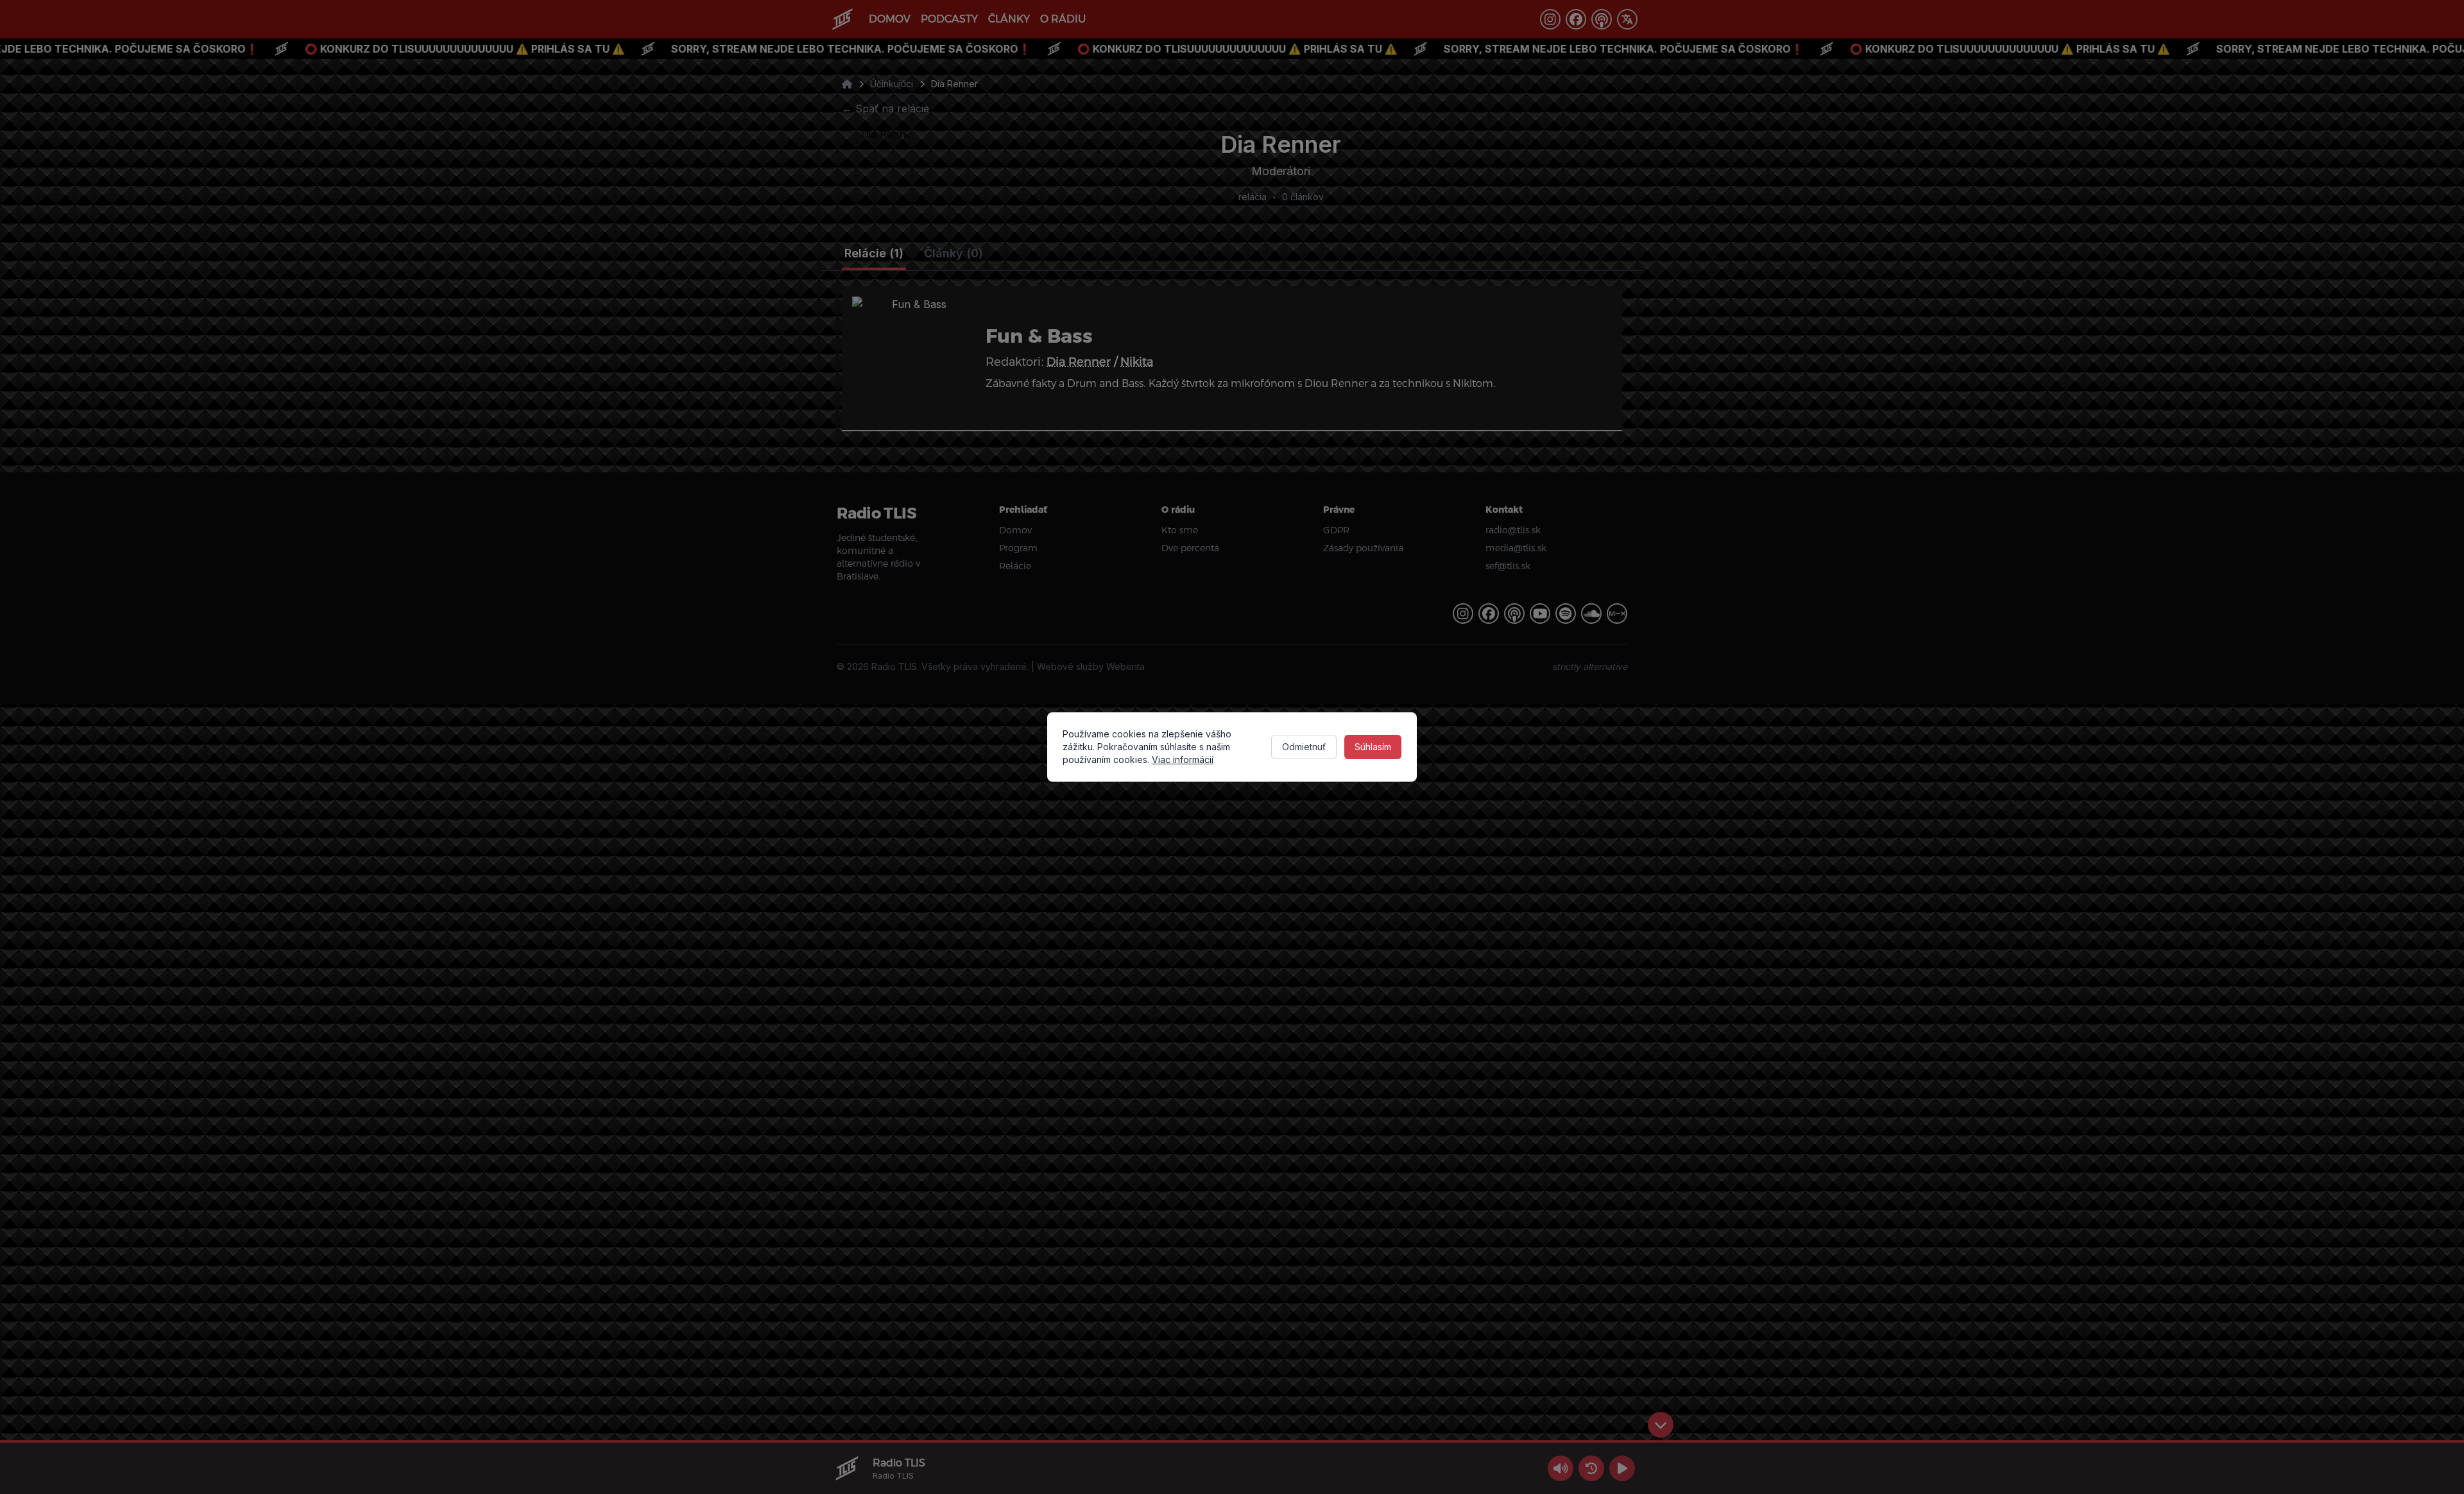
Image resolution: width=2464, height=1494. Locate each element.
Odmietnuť (1304, 747)
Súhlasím (1373, 747)
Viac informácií (1183, 760)
